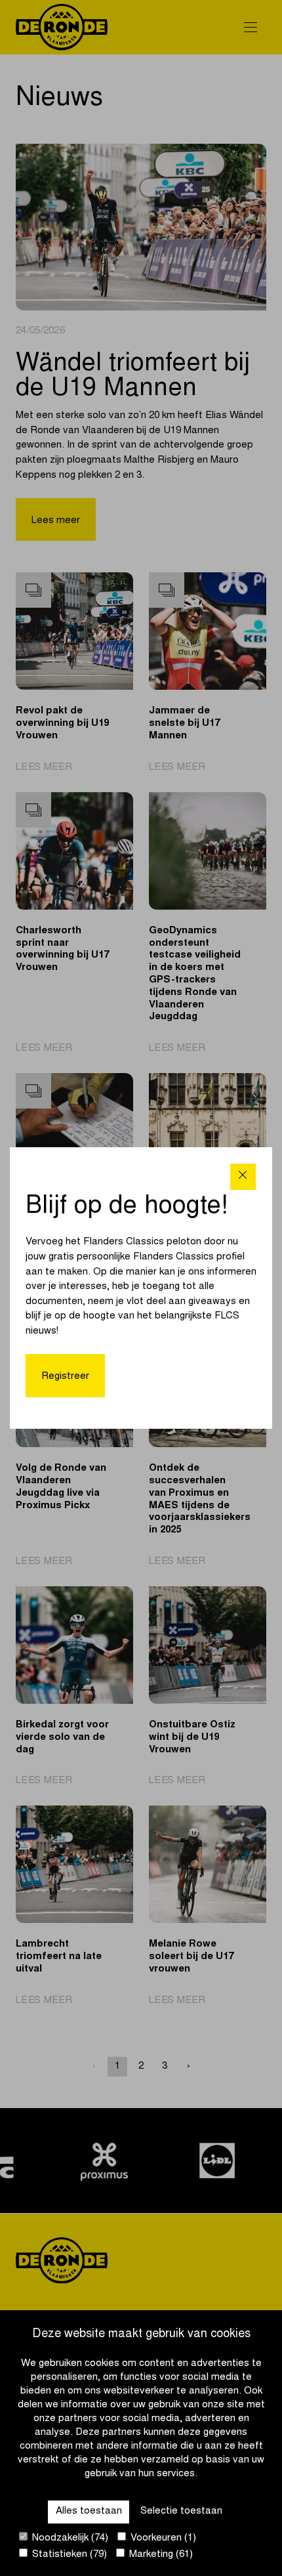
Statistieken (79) (68, 2555)
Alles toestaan (89, 2511)
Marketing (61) (160, 2555)
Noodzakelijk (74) (69, 2538)
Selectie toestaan (181, 2511)
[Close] (243, 1176)
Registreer (65, 1377)
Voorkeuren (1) (162, 2538)
